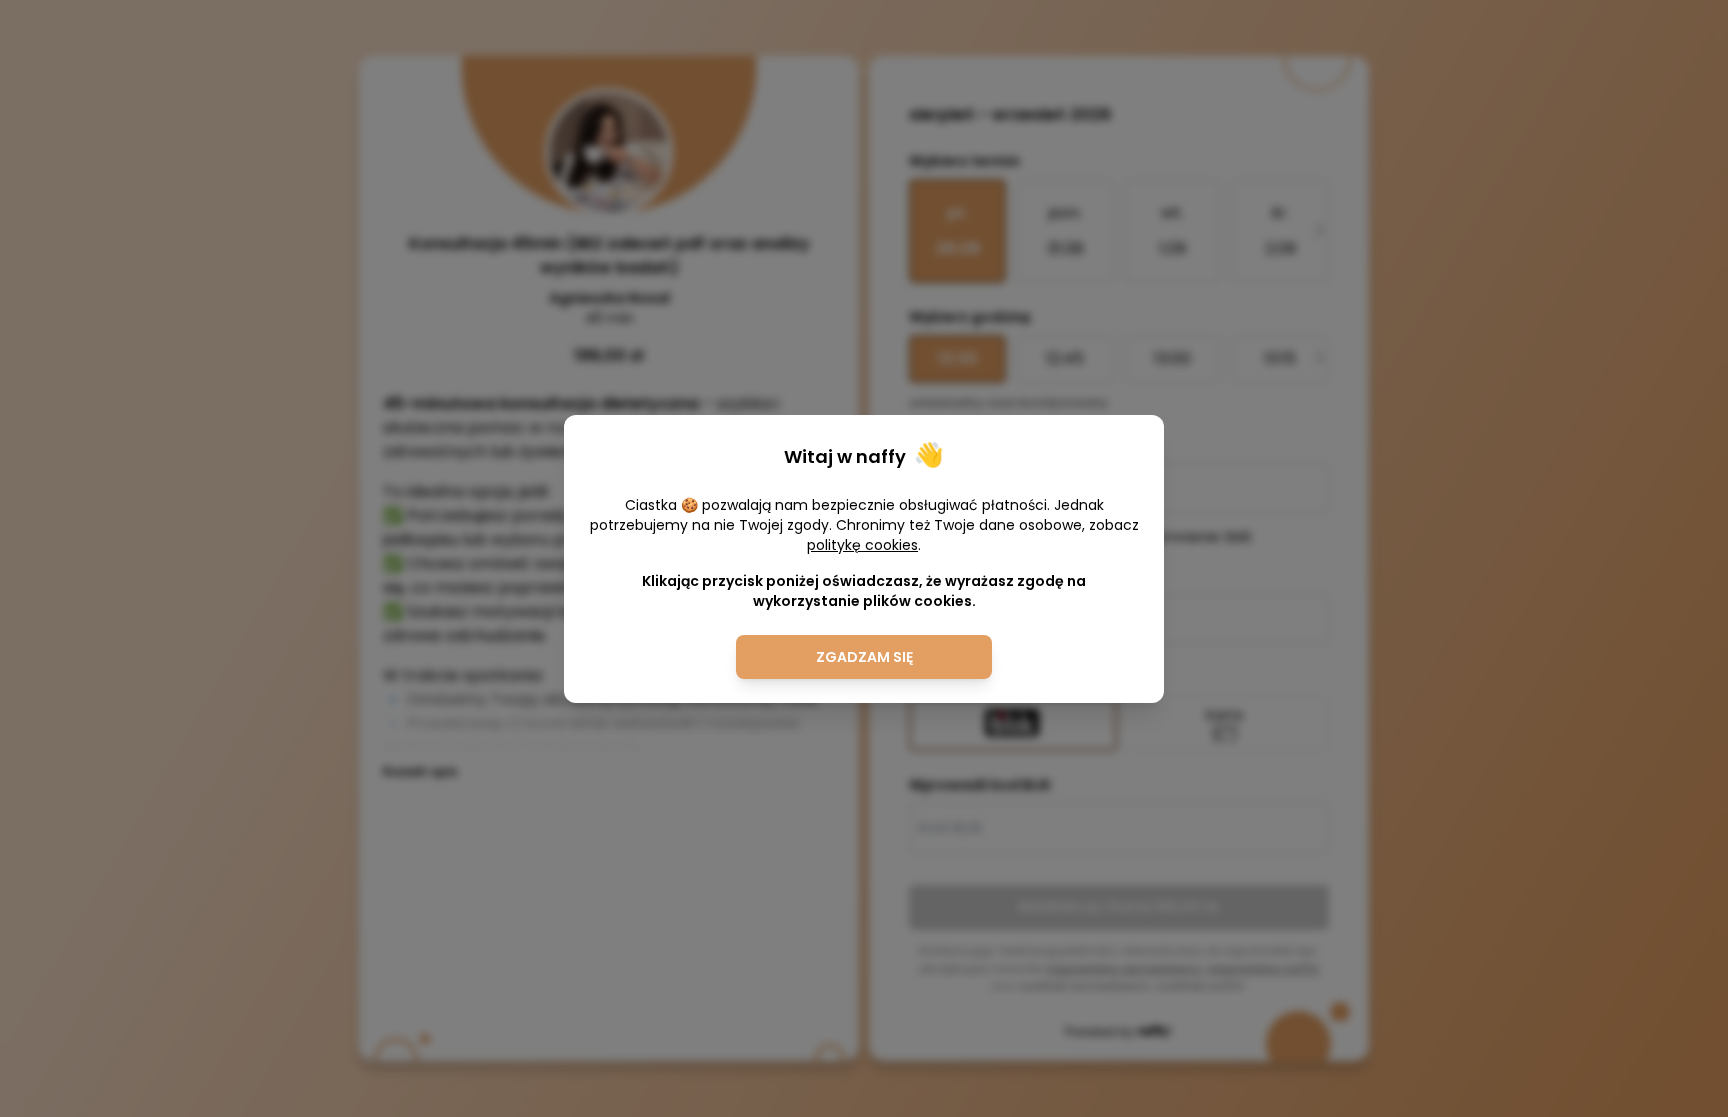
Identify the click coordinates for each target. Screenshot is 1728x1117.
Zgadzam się (864, 657)
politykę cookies (862, 545)
